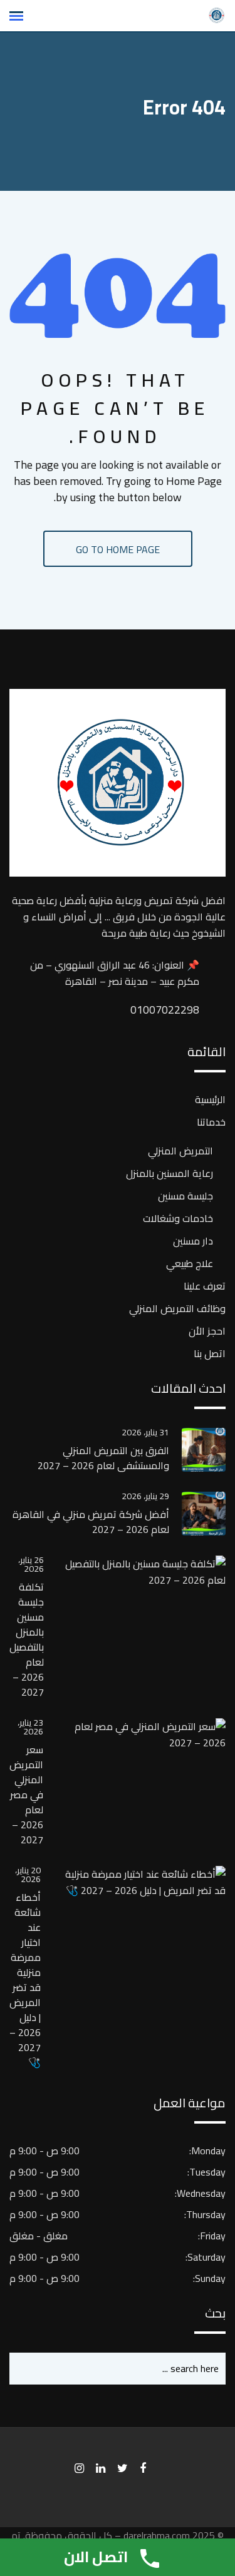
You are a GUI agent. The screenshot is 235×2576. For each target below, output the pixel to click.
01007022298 (187, 1010)
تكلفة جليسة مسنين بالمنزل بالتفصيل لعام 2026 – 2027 (27, 1639)
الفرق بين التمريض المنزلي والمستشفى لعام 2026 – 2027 (103, 1458)
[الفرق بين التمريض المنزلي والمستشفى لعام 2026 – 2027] (197, 1450)
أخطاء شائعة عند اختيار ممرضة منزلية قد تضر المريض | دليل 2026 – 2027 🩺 (25, 1980)
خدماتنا (211, 1122)
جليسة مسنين (185, 1196)
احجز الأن (207, 1331)
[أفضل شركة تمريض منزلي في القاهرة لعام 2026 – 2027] (197, 1514)
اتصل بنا (210, 1353)
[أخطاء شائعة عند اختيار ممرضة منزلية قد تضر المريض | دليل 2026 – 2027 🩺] (133, 1882)
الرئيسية (210, 1099)
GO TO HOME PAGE (118, 549)
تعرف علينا (205, 1286)
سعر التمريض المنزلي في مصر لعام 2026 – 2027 (26, 1795)
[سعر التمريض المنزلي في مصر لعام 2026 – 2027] (134, 1734)
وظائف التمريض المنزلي (177, 1308)
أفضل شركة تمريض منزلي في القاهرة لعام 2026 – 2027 (91, 1522)
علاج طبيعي (190, 1263)
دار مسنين (193, 1241)
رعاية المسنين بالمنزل (170, 1173)
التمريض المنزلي (180, 1151)
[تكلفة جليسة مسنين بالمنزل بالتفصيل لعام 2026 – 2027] (135, 1572)
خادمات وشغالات (178, 1218)
